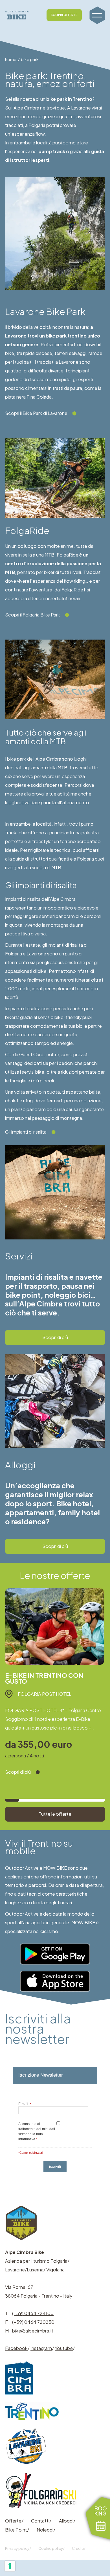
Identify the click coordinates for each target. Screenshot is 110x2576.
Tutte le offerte (55, 1814)
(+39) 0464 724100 (33, 2313)
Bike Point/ (17, 2530)
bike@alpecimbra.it (33, 2331)
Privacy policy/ (18, 2548)
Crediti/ (79, 2548)
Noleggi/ (46, 2530)
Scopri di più (55, 1337)
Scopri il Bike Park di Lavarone (36, 413)
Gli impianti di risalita (26, 1132)
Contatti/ (41, 2521)
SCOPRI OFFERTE (64, 15)
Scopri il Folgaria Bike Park (33, 615)
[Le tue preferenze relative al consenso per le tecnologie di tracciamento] (10, 2566)
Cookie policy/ (51, 2548)
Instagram (41, 2348)
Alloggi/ (67, 2521)
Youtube (64, 2348)
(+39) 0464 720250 (33, 2322)
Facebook (16, 2348)
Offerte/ (14, 2521)
